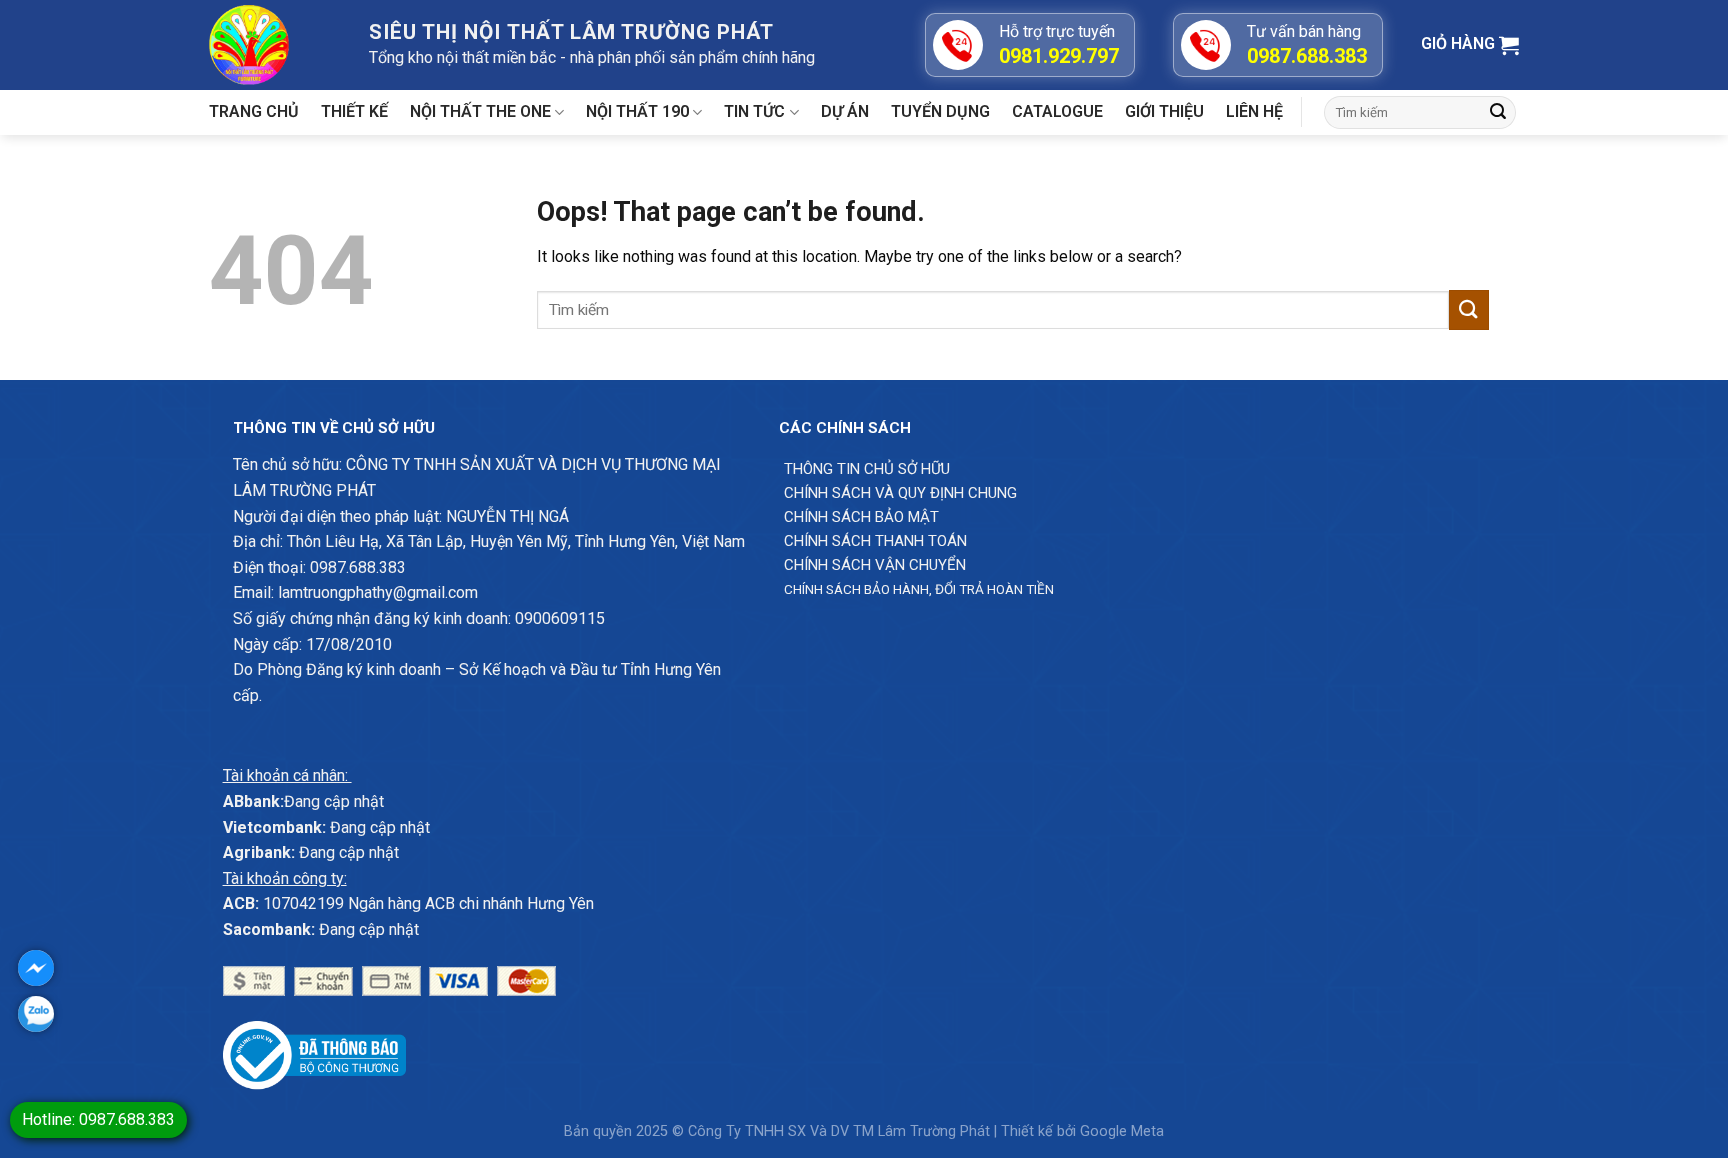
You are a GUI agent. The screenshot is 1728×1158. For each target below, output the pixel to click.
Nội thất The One (480, 111)
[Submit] (1498, 113)
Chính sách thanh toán (875, 541)
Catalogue (1057, 111)
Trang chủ (254, 111)
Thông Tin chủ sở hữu (867, 469)
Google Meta (1122, 1131)
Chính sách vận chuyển (875, 565)
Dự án (845, 111)
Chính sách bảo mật (861, 517)
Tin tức (754, 111)
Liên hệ (1254, 111)
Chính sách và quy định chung (900, 493)
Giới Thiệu (1164, 111)
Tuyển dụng (940, 111)
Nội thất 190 (637, 111)
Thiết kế (354, 111)
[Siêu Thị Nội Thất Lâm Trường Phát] (274, 45)
